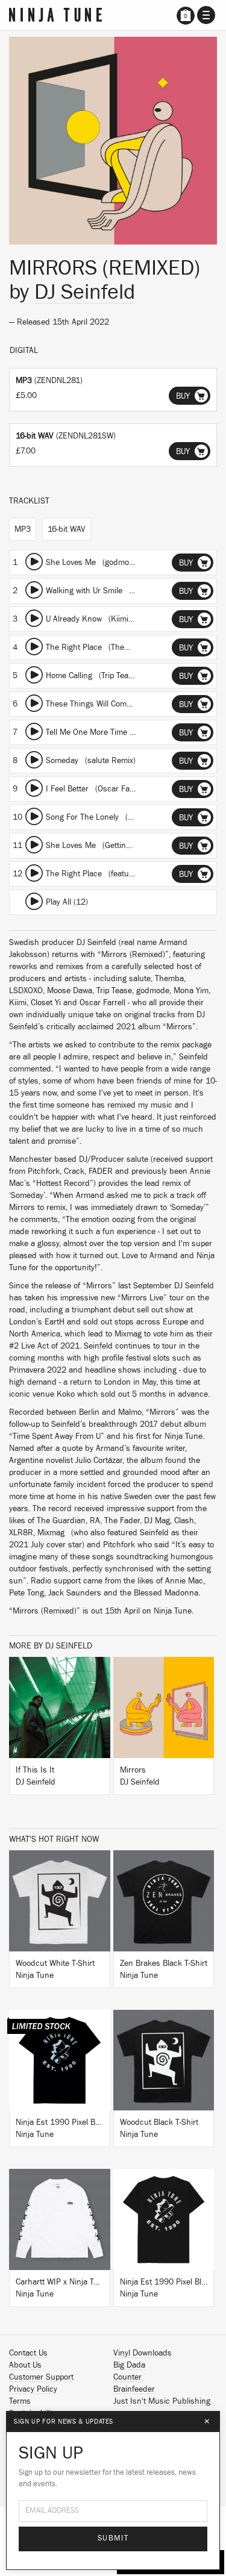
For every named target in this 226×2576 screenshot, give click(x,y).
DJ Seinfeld (85, 292)
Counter (127, 2377)
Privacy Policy (33, 2389)
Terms (20, 2401)
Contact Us (28, 2353)
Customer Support (41, 2377)
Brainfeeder (134, 2389)
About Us (25, 2365)
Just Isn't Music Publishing (162, 2401)
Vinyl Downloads (143, 2353)
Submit (113, 2538)
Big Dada (129, 2365)
